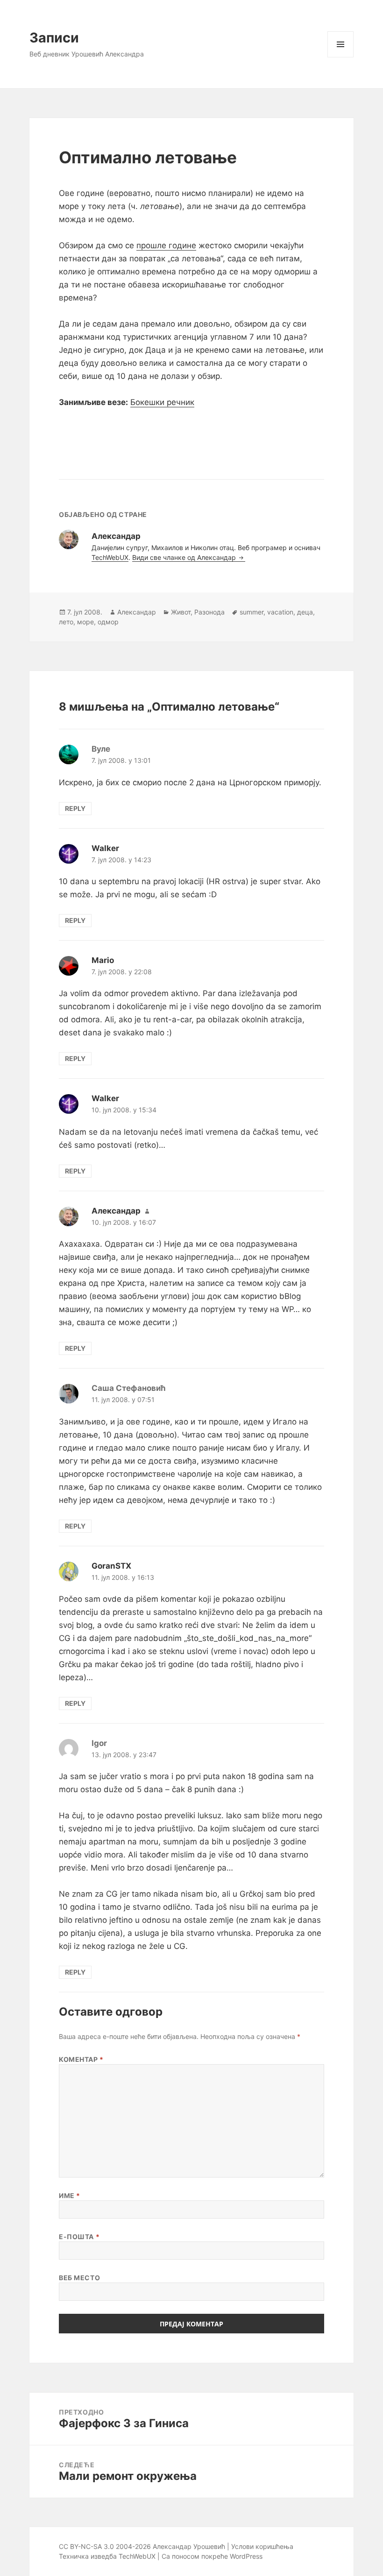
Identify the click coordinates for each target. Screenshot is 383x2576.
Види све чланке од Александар (185, 557)
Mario (103, 960)
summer (252, 612)
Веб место (79, 2278)
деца (305, 612)
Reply (75, 808)
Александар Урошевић (189, 2546)
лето (66, 622)
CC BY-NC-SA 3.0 (86, 2546)
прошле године (166, 245)
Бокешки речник (162, 402)
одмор (108, 622)
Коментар (81, 2059)
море (85, 622)
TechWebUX (110, 557)
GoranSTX (111, 1566)
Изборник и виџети (341, 57)
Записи (54, 38)
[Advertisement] (191, 436)
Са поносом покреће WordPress (212, 2556)
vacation (280, 612)
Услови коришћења (262, 2546)
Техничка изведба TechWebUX (107, 2556)
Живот (181, 612)
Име (70, 2196)
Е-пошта (79, 2237)
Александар (137, 612)
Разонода (209, 612)
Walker (105, 848)
